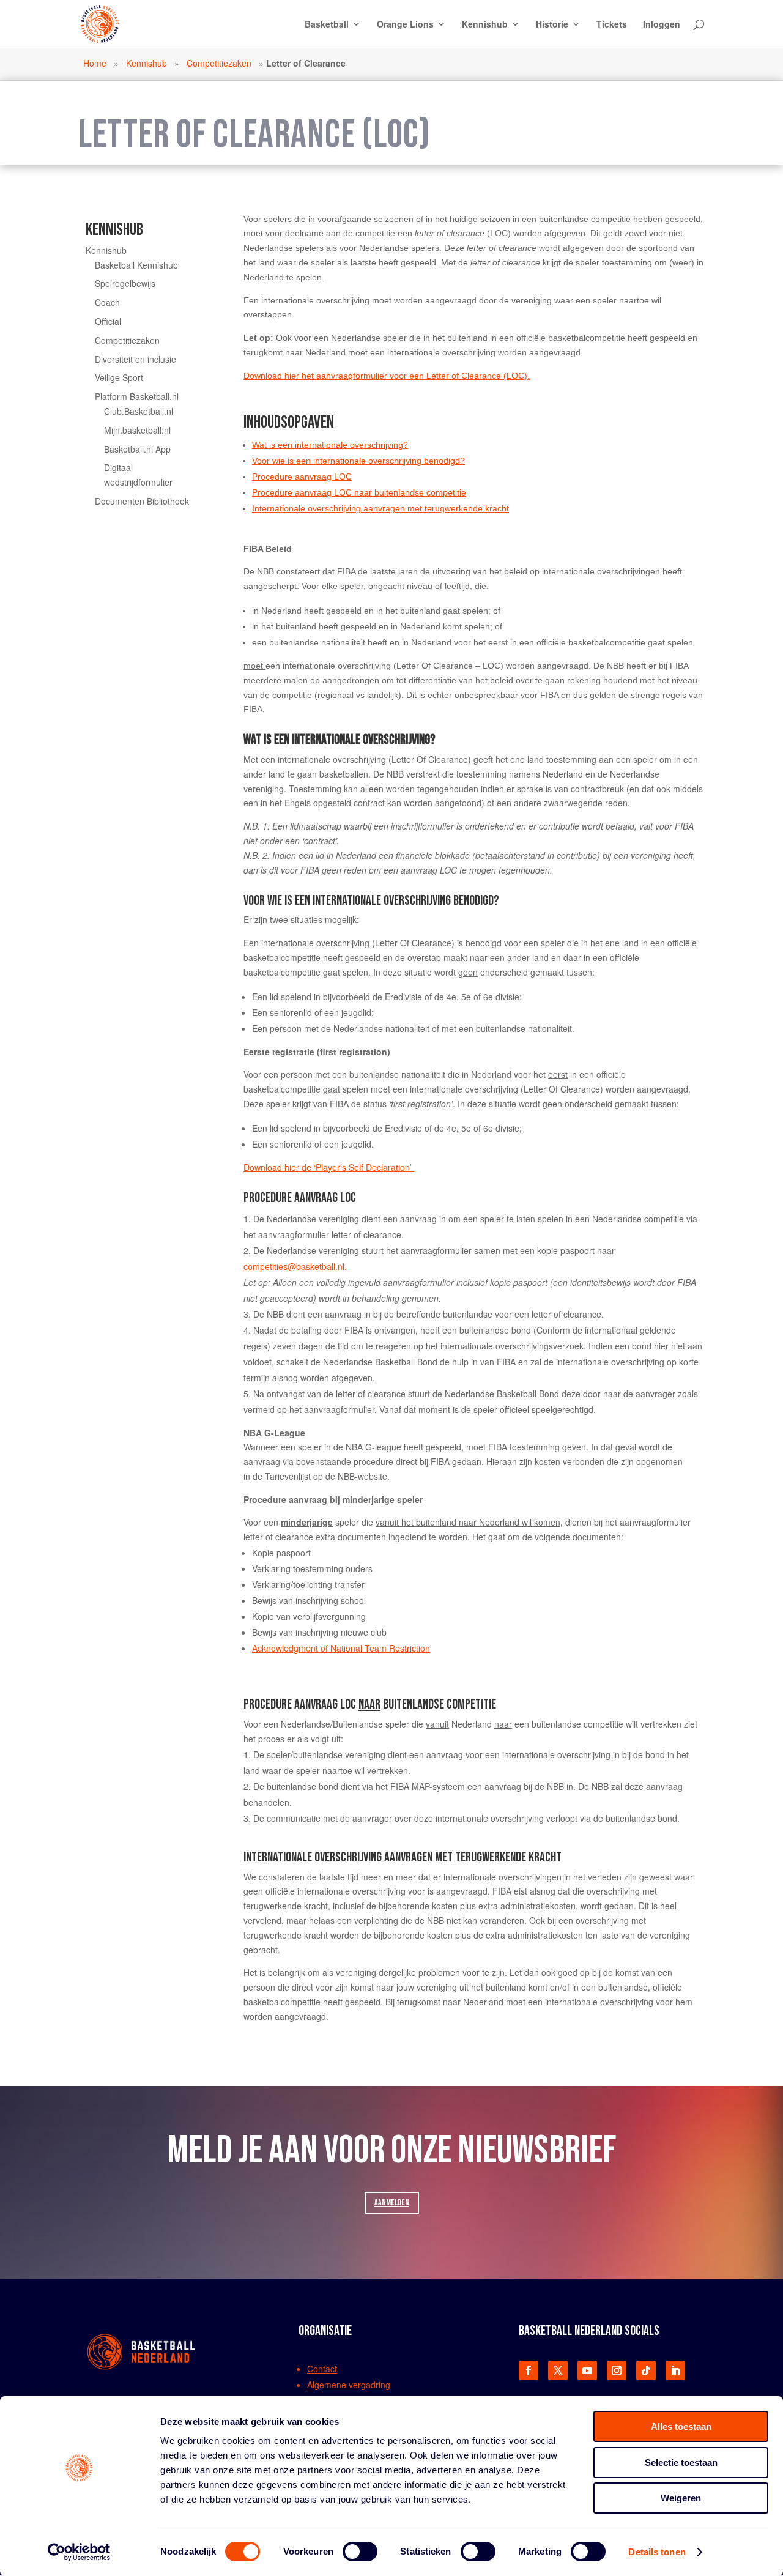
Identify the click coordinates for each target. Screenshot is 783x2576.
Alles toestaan (681, 2426)
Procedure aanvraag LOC (302, 477)
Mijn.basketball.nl (137, 430)
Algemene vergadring (349, 2385)
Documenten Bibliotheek (142, 501)
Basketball (327, 25)
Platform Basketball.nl (137, 396)
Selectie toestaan (681, 2463)
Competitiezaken (219, 63)
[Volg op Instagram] (617, 2370)
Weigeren (681, 2498)
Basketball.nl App (137, 449)
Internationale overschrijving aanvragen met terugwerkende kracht (380, 508)
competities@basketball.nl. (295, 1266)
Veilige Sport (119, 377)
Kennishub (485, 25)
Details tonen (657, 2552)
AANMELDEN (392, 2203)
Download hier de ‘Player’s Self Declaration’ (329, 1167)
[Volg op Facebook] (529, 2370)
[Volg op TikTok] (646, 2370)
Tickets (612, 25)
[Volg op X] (558, 2370)
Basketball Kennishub (136, 265)
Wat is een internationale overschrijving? (330, 445)
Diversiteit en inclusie (135, 359)
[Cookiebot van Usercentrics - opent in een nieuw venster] (79, 2552)
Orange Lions (405, 25)
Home (95, 63)
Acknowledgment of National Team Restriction (341, 1648)
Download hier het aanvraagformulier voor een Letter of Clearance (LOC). (387, 376)
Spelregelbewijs (125, 283)
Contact (322, 2369)
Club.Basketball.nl (139, 411)
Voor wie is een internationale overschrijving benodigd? (358, 461)
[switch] (360, 2552)
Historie (552, 25)
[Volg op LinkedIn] (675, 2370)
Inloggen (662, 25)
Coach (107, 302)
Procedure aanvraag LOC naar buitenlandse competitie (359, 492)
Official (108, 321)
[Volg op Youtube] (587, 2370)
